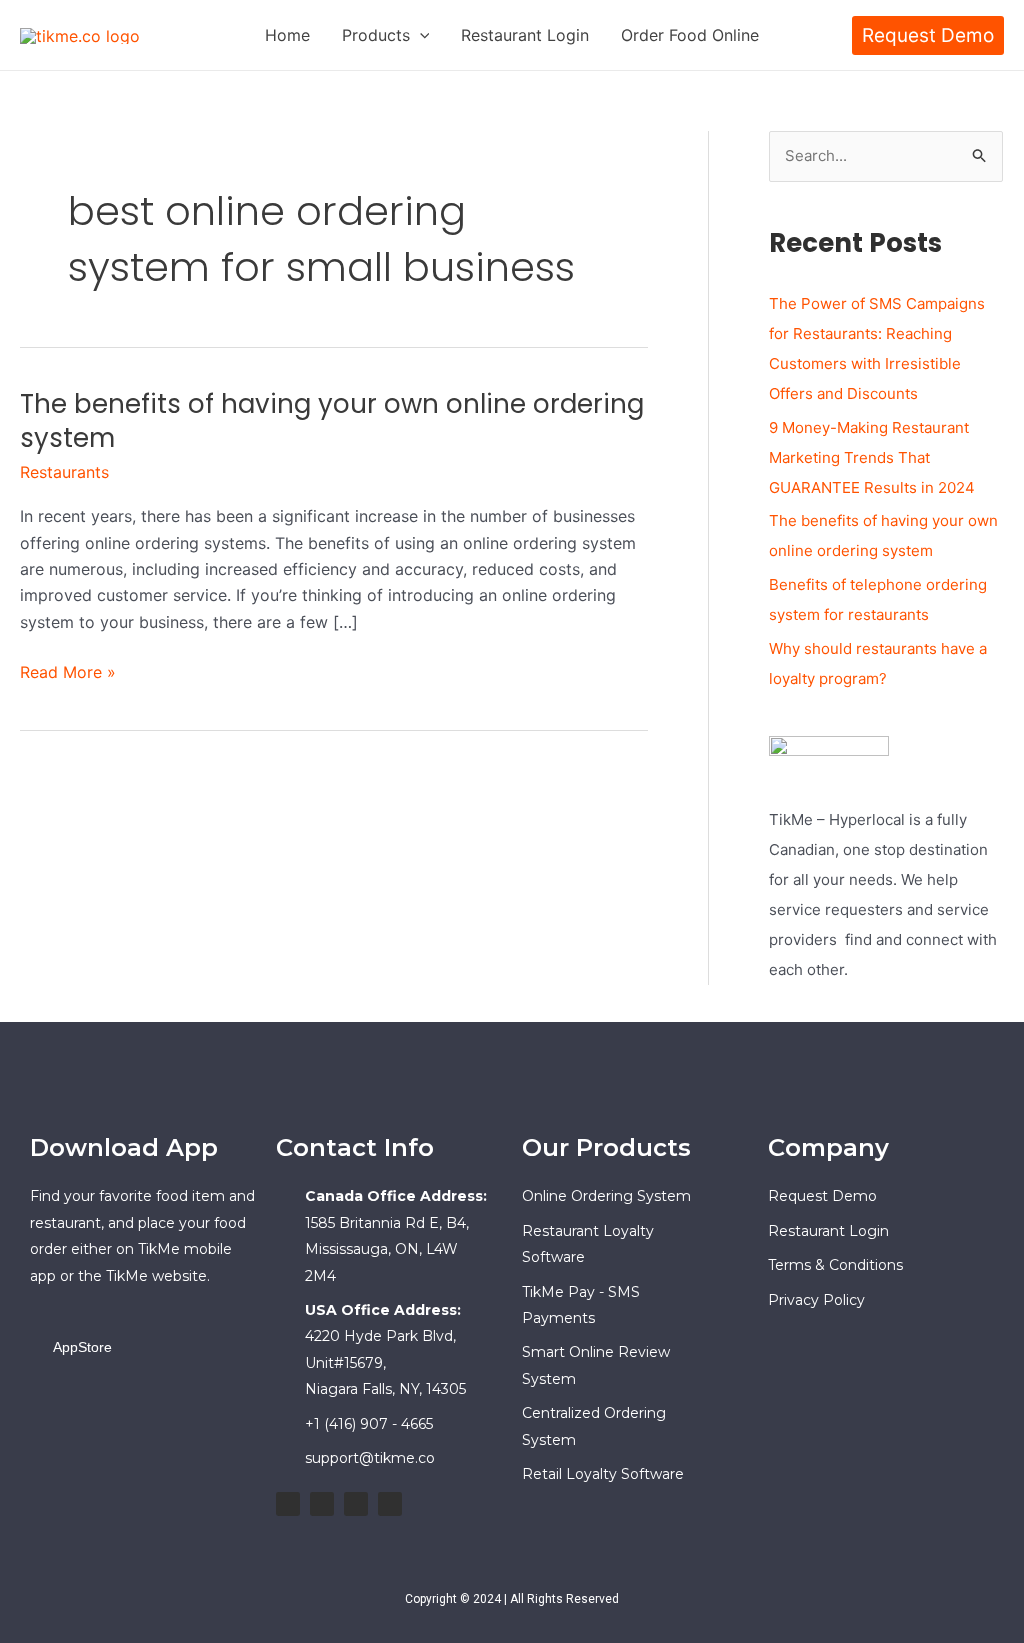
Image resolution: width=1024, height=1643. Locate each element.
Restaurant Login (525, 35)
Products (376, 35)
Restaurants (64, 472)
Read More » (68, 670)
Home (287, 35)
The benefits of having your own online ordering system (332, 421)
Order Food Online (690, 35)
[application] (420, 35)
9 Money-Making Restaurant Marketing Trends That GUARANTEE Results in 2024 (872, 457)
